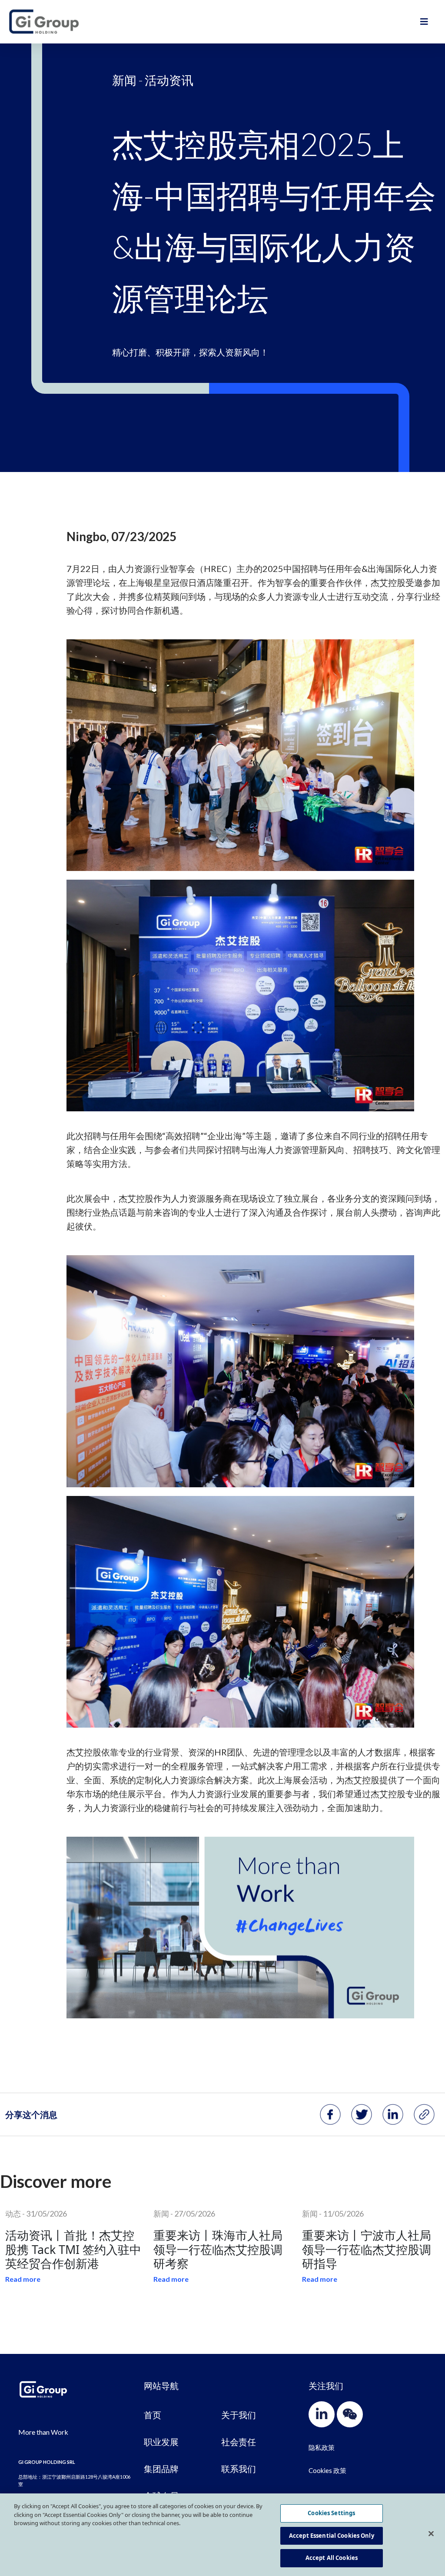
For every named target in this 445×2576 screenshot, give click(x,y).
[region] (222, 2535)
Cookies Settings (331, 2513)
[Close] (431, 2534)
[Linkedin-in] (322, 2414)
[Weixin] (350, 2414)
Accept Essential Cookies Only (332, 2536)
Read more (23, 2279)
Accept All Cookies (332, 2558)
